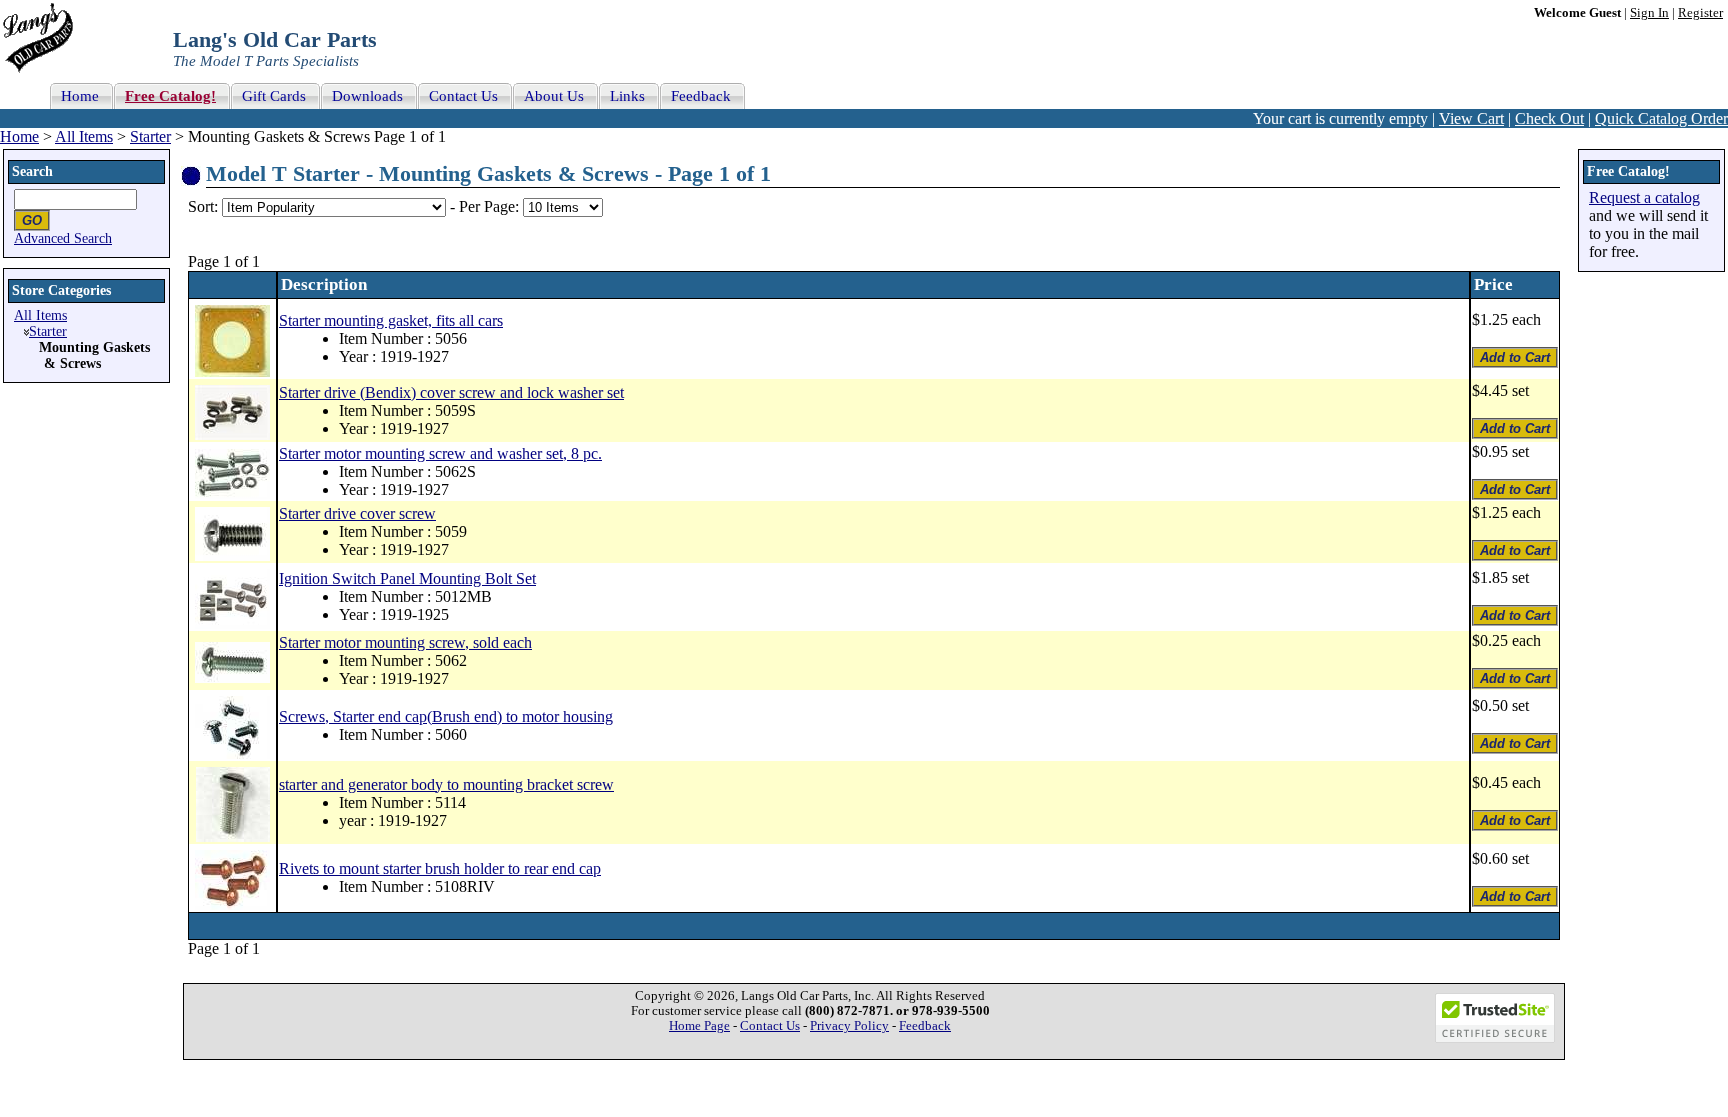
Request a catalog (1644, 197)
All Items (84, 136)
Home (19, 136)
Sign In (1649, 13)
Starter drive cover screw (357, 513)
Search (32, 171)
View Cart (1471, 118)
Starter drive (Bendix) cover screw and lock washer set (451, 392)
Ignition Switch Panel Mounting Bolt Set (407, 578)
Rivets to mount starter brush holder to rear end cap (440, 868)
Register (1700, 13)
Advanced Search (63, 238)
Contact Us (770, 1026)
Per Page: (491, 206)
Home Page (699, 1026)
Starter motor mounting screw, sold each (405, 642)
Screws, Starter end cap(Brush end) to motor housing (446, 716)
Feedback (925, 1026)
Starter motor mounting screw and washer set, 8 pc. (440, 453)
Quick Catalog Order (1661, 118)
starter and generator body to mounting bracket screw (446, 784)
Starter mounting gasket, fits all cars (391, 320)
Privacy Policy (849, 1026)
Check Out (1549, 118)
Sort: (203, 206)
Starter (150, 136)
